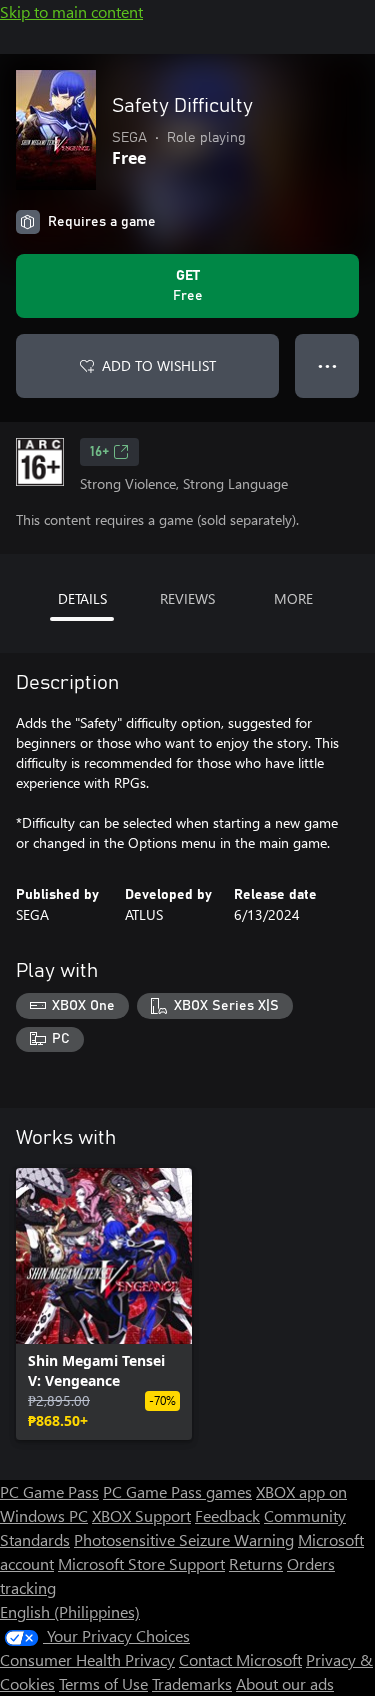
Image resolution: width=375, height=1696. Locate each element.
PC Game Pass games (177, 1491)
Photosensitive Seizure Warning (184, 1539)
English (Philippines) (70, 1611)
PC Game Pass (49, 1491)
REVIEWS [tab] (187, 598)
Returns (256, 1563)
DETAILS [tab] (82, 598)
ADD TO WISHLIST (159, 365)
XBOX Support (141, 1515)
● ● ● (327, 365)
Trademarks (192, 1683)
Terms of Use (103, 1683)
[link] (104, 1304)
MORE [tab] (293, 598)
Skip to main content (71, 11)
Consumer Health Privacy (87, 1659)
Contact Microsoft (240, 1659)
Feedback (227, 1515)
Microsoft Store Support (141, 1563)
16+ (99, 452)
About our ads (285, 1683)
